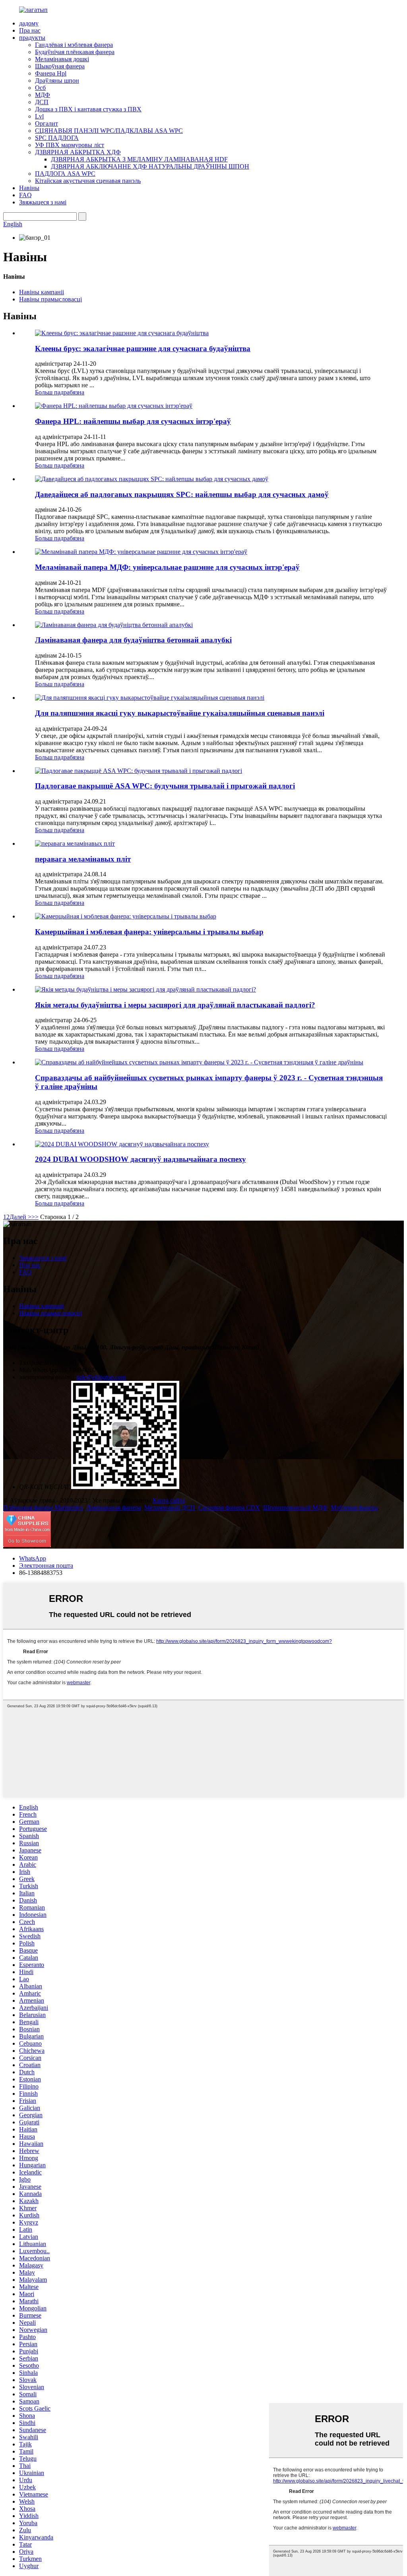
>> (35, 1217)
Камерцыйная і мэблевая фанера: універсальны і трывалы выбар (149, 932)
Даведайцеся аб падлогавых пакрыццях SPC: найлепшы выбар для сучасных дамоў (182, 494)
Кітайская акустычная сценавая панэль (88, 181)
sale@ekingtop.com (101, 1377)
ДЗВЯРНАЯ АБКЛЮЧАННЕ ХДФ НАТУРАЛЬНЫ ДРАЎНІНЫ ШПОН (150, 166)
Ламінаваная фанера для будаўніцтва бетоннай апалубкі (133, 640)
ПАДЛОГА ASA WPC (65, 174)
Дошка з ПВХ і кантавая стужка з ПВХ (88, 109)
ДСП (42, 102)
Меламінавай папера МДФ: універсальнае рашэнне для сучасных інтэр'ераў (167, 567)
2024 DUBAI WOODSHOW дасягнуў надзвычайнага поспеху (141, 1159)
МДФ (43, 95)
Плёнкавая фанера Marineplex (43, 1507)
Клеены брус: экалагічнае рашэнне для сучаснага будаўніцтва (143, 348)
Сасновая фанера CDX (229, 1507)
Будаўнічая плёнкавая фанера (75, 52)
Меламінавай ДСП (170, 1507)
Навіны (29, 188)
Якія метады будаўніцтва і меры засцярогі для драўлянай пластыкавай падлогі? (175, 1005)
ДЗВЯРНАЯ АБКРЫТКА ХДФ (78, 152)
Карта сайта (169, 1500)
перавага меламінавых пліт (83, 859)
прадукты (32, 38)
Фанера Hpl (51, 73)
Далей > (20, 1217)
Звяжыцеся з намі (43, 202)
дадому (29, 23)
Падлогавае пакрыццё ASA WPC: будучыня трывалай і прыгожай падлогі (165, 786)
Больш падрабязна (60, 392)
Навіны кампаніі (42, 292)
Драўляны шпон (57, 81)
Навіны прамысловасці (50, 299)
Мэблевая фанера (354, 1507)
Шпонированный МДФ (295, 1507)
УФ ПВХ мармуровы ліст (70, 145)
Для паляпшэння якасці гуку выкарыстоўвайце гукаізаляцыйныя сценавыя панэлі (180, 713)
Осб (40, 88)
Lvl (39, 116)
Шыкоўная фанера (60, 66)
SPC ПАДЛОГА (57, 138)
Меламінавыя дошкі (62, 59)
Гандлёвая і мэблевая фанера (74, 45)
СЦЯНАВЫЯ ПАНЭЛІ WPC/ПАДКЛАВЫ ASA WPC (109, 131)
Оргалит (47, 123)
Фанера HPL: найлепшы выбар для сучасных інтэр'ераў (133, 421)
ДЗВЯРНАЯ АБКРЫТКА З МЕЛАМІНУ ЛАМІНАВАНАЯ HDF (139, 159)
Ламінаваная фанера (114, 1507)
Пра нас (30, 30)
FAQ (25, 195)
